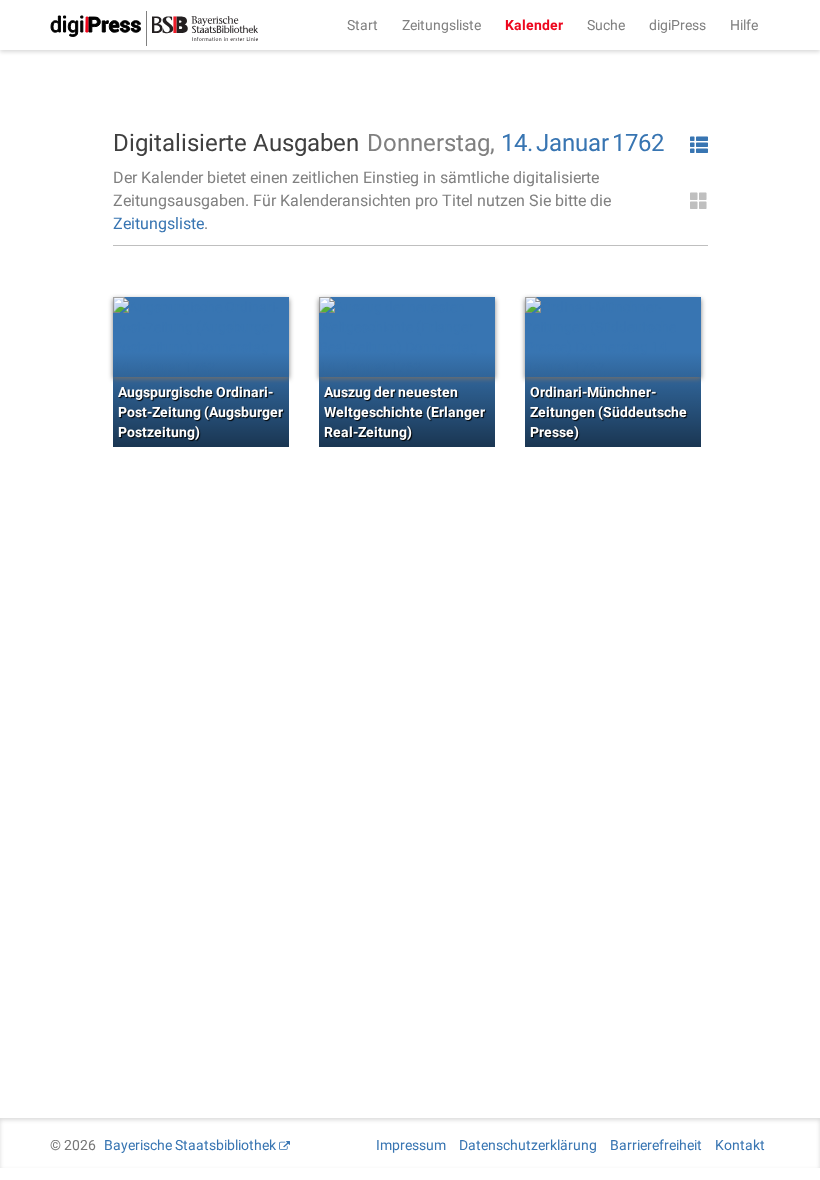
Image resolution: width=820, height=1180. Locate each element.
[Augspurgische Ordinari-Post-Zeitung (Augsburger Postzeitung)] (201, 337)
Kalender (534, 25)
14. (517, 143)
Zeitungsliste (441, 25)
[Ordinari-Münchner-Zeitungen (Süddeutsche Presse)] (613, 337)
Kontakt (740, 1145)
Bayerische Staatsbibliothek (190, 1145)
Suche (606, 25)
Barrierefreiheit (656, 1145)
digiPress (677, 25)
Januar (572, 143)
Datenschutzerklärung (528, 1145)
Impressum (411, 1145)
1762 (638, 143)
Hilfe (744, 25)
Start (362, 25)
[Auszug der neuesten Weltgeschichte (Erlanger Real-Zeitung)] (407, 337)
